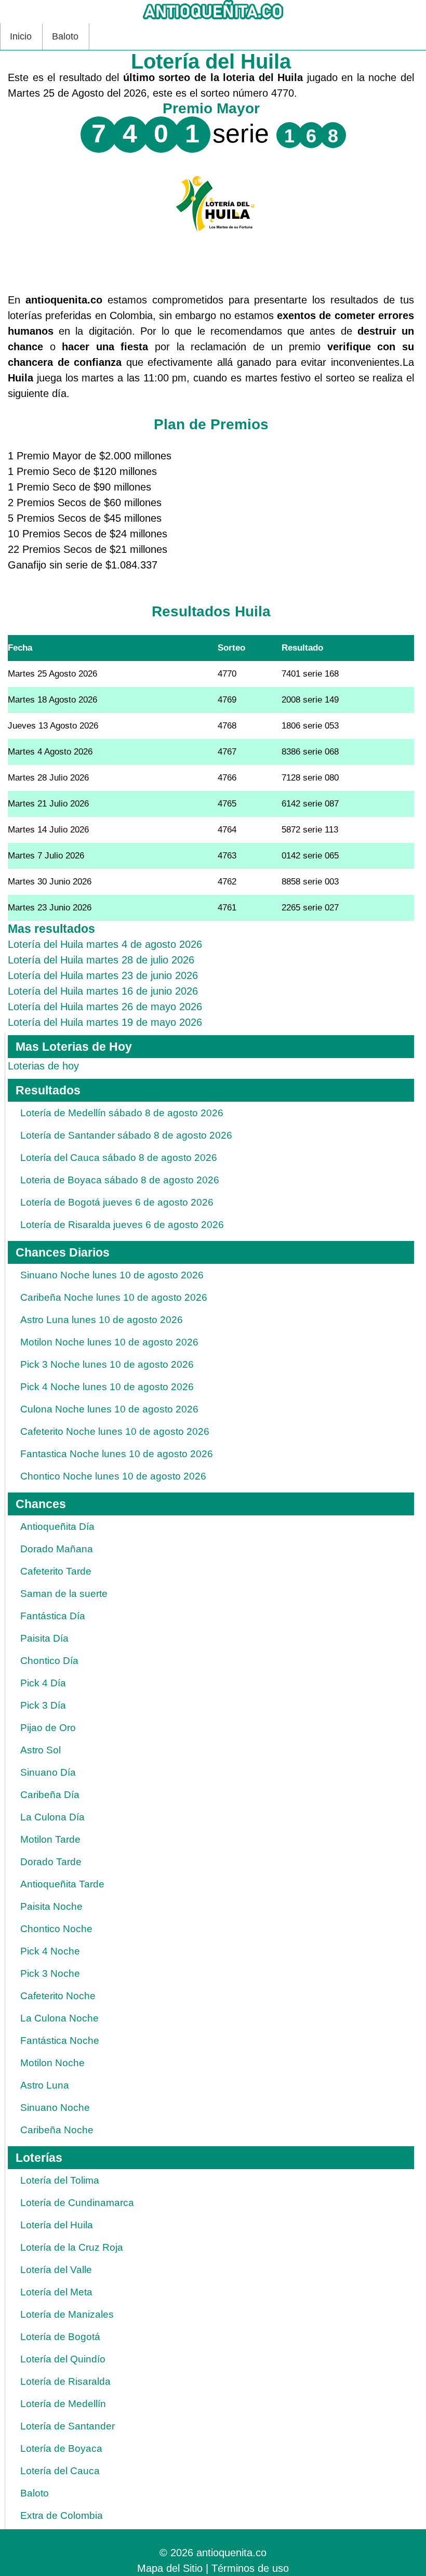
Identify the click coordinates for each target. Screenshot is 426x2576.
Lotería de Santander (68, 2426)
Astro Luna (45, 2085)
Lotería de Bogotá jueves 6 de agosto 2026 (117, 1202)
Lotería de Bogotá (60, 2337)
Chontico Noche (56, 1929)
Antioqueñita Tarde (62, 1884)
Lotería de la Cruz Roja (72, 2247)
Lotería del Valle (56, 2270)
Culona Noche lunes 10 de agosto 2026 (109, 1409)
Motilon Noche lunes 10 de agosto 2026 (109, 1342)
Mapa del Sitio (170, 2568)
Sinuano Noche (55, 2108)
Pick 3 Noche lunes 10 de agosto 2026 (107, 1364)
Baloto (65, 36)
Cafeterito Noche (58, 1996)
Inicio (21, 36)
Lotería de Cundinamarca (77, 2203)
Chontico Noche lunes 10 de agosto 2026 (113, 1476)
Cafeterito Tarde (56, 1571)
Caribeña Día (50, 1795)
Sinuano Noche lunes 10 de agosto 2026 (112, 1275)
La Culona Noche (59, 2018)
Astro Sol (41, 1750)
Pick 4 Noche (50, 1951)
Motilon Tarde (50, 1839)
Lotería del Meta (56, 2292)
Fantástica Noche (60, 2040)
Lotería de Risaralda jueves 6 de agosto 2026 (122, 1225)
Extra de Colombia (62, 2515)
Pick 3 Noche (50, 1973)
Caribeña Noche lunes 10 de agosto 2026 (114, 1297)
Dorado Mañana (57, 1549)
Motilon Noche (52, 2063)
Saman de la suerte (64, 1594)
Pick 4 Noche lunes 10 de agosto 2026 (107, 1387)
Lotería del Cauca (60, 2471)
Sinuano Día (48, 1772)
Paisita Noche (51, 1906)
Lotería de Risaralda (65, 2381)
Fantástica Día (53, 1616)
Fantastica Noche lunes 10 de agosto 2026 (117, 1454)
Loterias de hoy (43, 1066)
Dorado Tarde (51, 1862)
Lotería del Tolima (60, 2180)
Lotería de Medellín (63, 2404)
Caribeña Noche (57, 2130)
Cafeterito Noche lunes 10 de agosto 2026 (115, 1431)
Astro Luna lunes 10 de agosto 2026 (102, 1320)
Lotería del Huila (57, 2225)
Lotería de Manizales (67, 2314)
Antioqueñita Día (57, 1527)
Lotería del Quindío (63, 2359)
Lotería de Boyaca (61, 2448)
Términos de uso (250, 2568)
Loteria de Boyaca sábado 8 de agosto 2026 (120, 1180)
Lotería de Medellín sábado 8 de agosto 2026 (122, 1113)
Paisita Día (44, 1638)
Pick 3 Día (43, 1705)
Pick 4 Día (43, 1683)
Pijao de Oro (48, 1728)
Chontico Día (49, 1661)
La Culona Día (52, 1817)
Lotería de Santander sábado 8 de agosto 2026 (126, 1135)
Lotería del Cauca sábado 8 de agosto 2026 (119, 1158)
